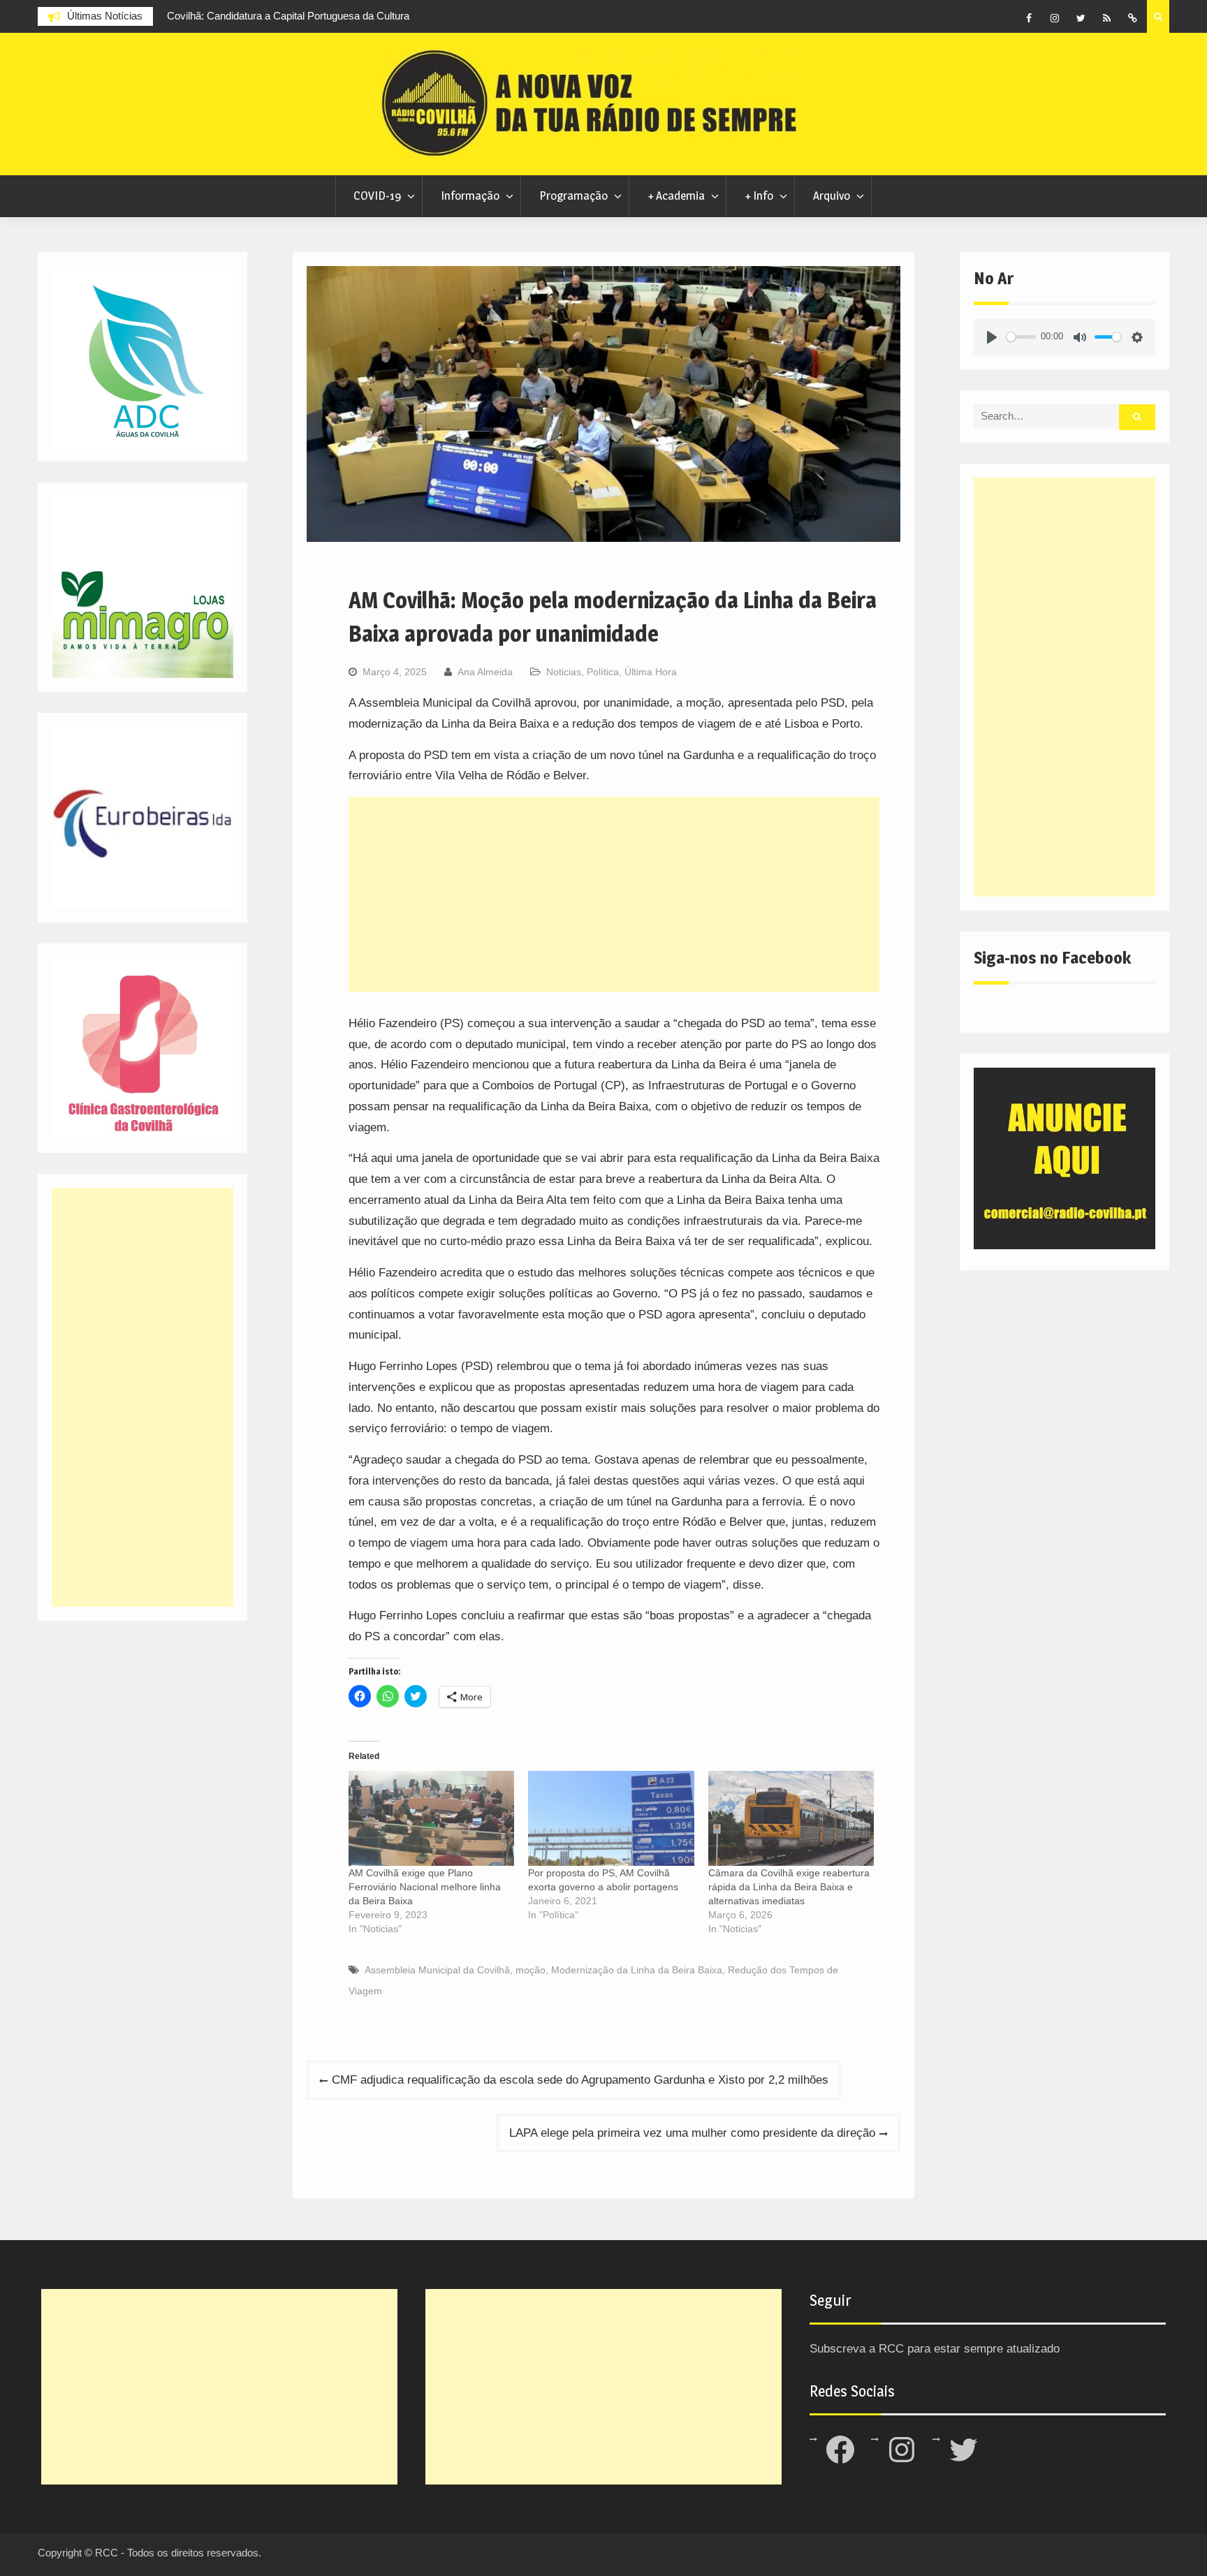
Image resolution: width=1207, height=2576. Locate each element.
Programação (573, 196)
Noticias (564, 672)
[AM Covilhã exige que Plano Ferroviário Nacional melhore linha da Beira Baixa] (431, 1818)
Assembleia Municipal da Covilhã (437, 1970)
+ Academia (676, 196)
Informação (470, 196)
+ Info (759, 196)
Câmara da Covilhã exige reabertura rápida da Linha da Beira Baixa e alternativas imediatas (789, 1887)
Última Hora (651, 672)
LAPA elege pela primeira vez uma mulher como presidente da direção (692, 2133)
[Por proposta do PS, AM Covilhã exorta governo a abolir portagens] (611, 1818)
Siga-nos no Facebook (1052, 958)
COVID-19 (377, 196)
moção (531, 1970)
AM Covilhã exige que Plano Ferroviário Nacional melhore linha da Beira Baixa (425, 1887)
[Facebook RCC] (1029, 18)
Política (603, 672)
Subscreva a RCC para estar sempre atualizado (935, 2349)
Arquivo (832, 196)
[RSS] (1106, 18)
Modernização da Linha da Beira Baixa (637, 1970)
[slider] (1021, 337)
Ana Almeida (485, 672)
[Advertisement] (614, 895)
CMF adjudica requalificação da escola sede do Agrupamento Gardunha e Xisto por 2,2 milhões (580, 2080)
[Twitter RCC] (1081, 18)
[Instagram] (1055, 18)
